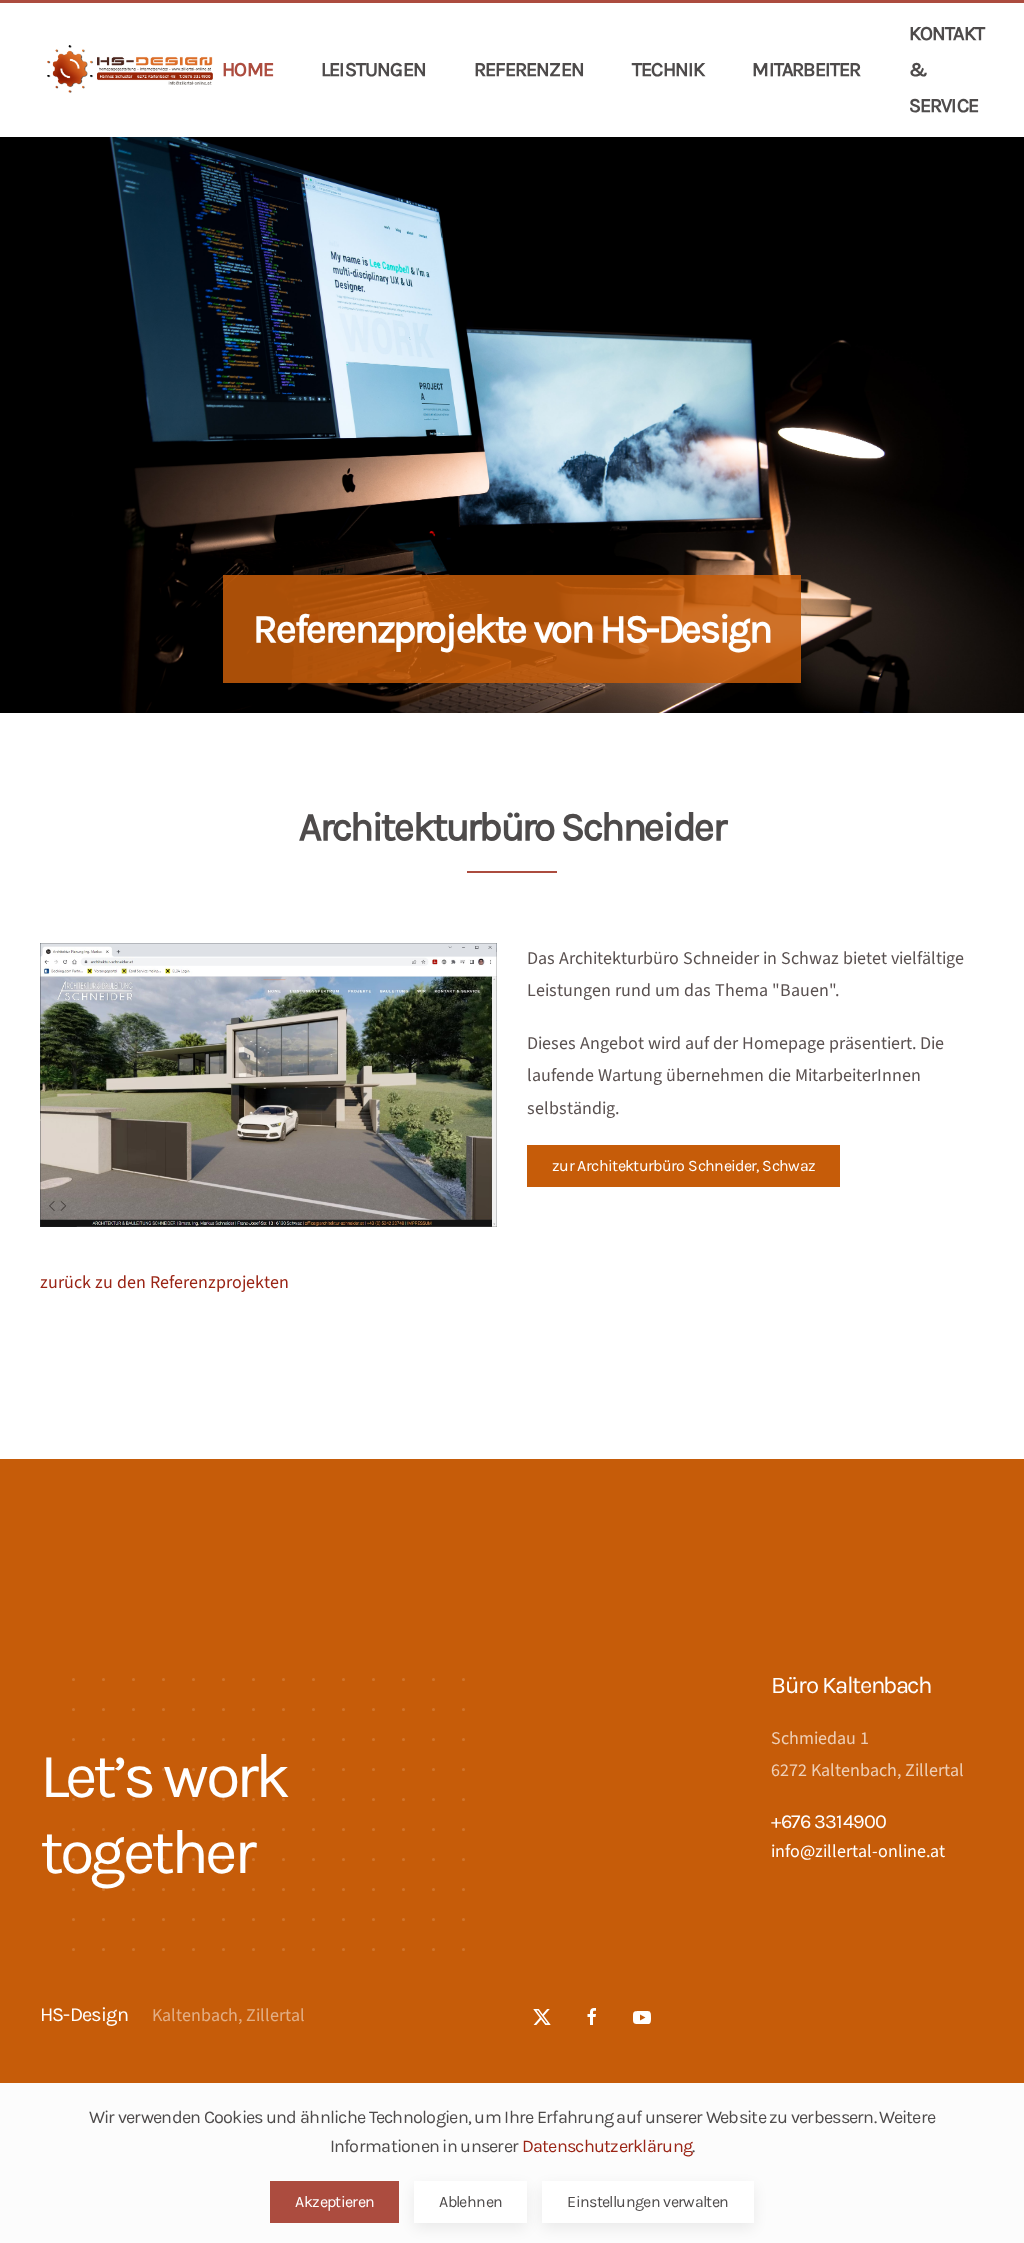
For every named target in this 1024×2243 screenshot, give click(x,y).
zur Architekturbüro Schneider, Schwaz (683, 1165)
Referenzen (529, 69)
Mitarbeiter (806, 69)
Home (247, 69)
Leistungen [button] (373, 69)
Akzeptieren (334, 2201)
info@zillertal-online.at (858, 1851)
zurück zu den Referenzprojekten (164, 1282)
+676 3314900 (828, 1821)
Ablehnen (470, 2201)
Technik (668, 69)
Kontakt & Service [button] (946, 69)
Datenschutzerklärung (607, 2146)
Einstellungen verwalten (647, 2201)
